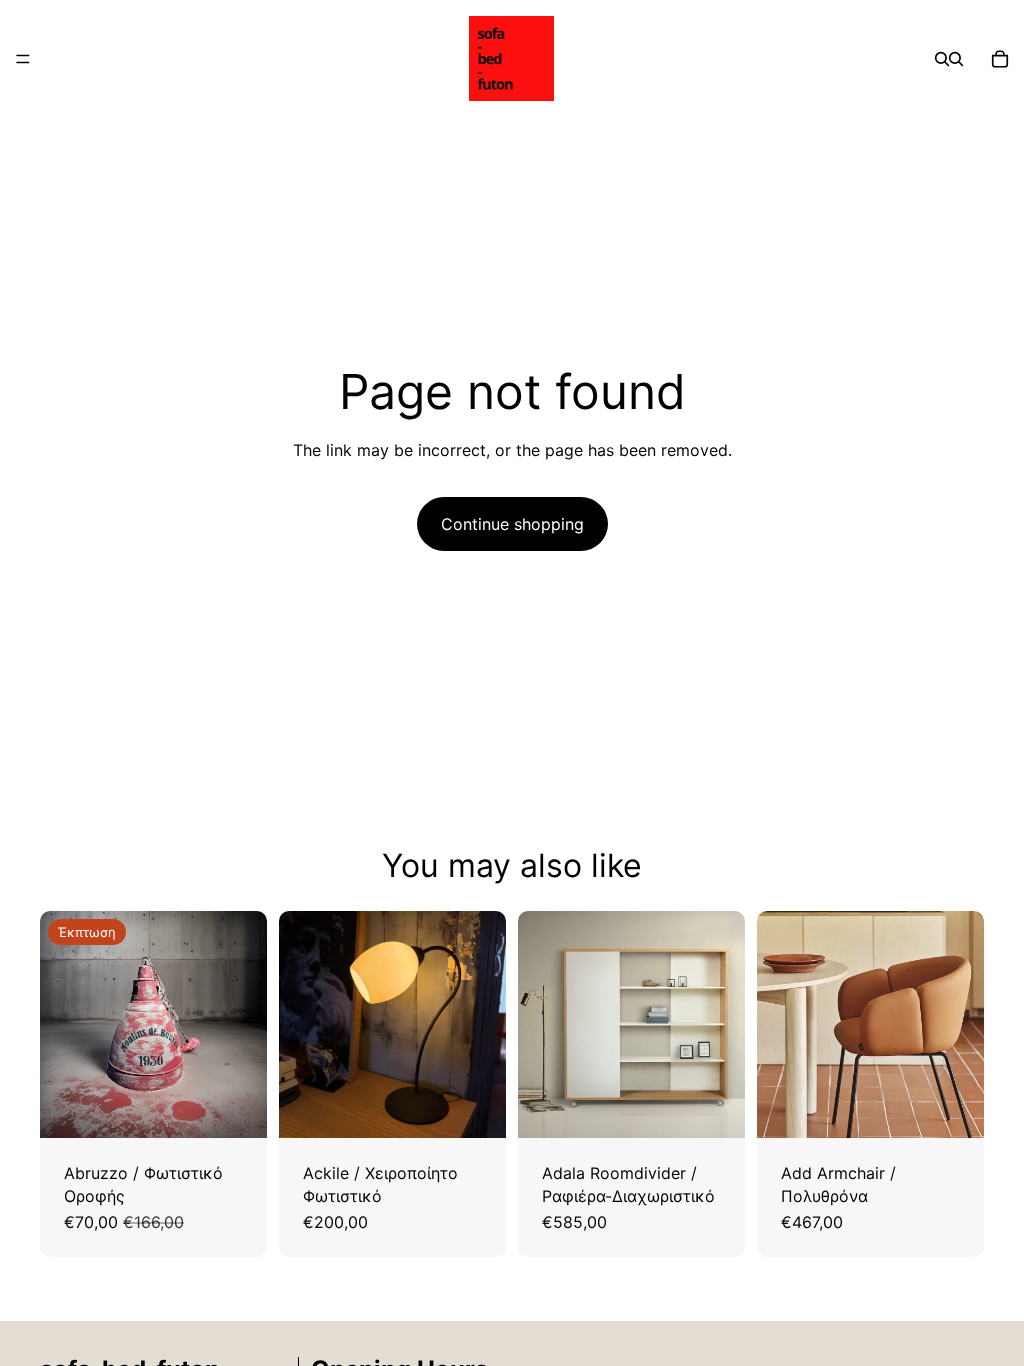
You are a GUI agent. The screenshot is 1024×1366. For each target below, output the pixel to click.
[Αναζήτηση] (942, 59)
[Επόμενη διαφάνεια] (245, 1025)
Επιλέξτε (731, 1107)
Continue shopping (512, 524)
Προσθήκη (253, 1107)
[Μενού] (23, 59)
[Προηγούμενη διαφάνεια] (62, 1025)
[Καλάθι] (1000, 59)
